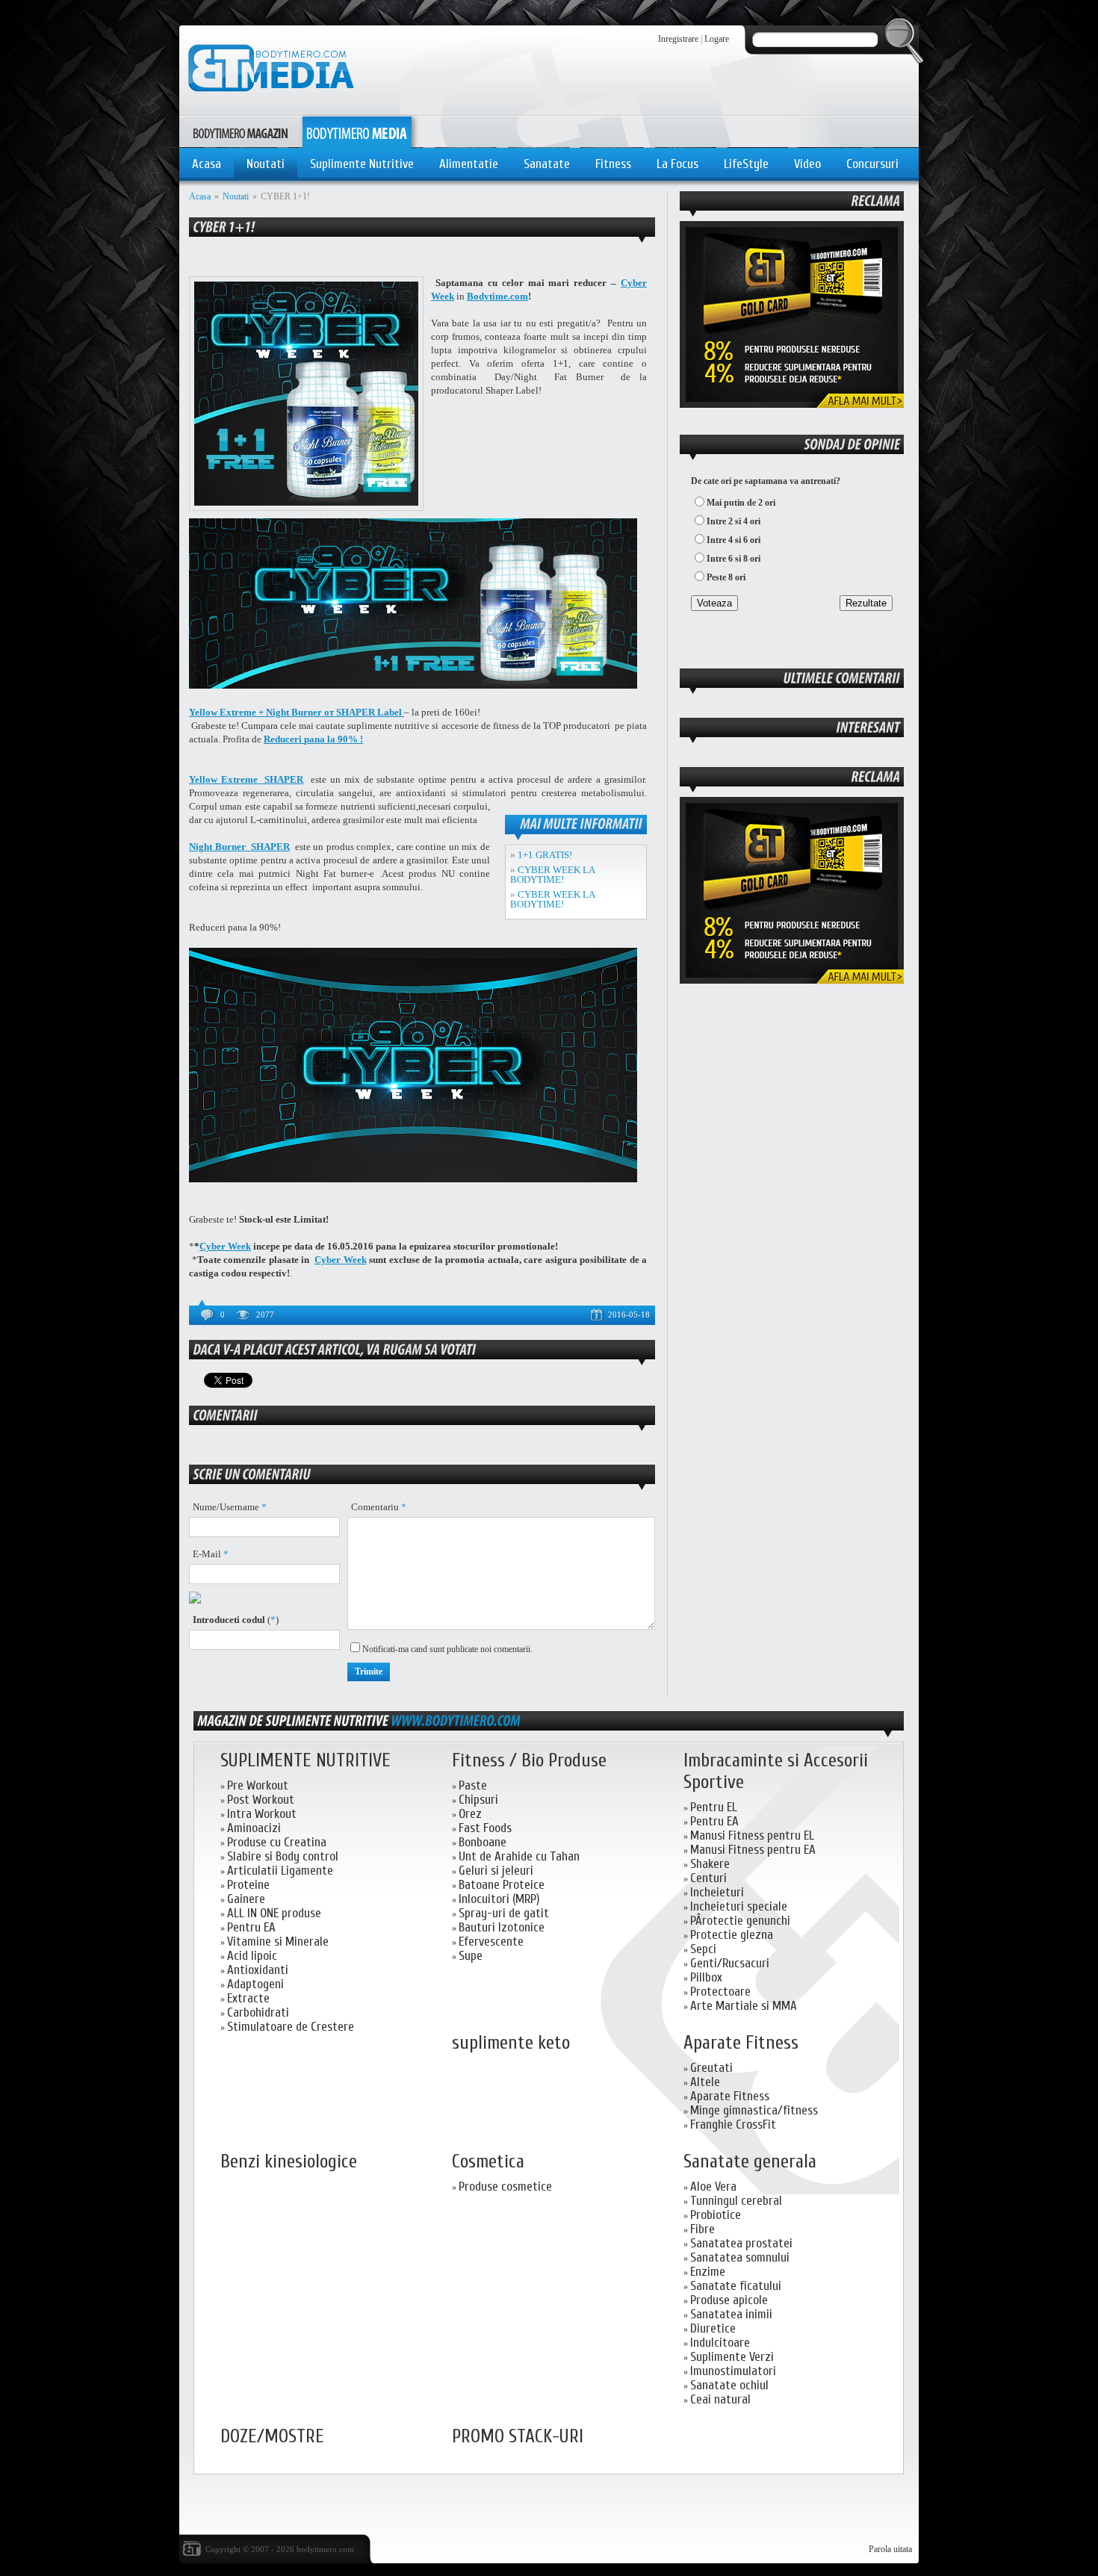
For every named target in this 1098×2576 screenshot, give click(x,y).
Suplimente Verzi (732, 2357)
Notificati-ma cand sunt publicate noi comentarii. (447, 1649)
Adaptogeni (255, 1984)
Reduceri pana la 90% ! (313, 739)
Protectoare (720, 1992)
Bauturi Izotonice (502, 1927)
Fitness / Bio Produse (529, 1761)
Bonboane (483, 1842)
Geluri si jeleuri (496, 1871)
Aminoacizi (254, 1828)
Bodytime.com (497, 296)
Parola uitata (890, 2549)
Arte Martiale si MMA (744, 2006)
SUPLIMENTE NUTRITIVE (305, 1761)
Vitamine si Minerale (278, 1942)
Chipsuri (478, 1800)
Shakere (710, 1864)
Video (807, 164)
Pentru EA (251, 1927)
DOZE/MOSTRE (272, 2437)
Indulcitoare (720, 2343)
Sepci (703, 1949)
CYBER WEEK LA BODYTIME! (552, 875)
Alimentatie (469, 164)
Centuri (708, 1878)
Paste (473, 1785)
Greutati (711, 2068)
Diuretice (713, 2328)
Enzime (708, 2272)
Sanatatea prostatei (741, 2243)
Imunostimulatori (733, 2371)
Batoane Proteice (502, 1885)
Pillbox (706, 1977)
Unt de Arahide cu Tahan (519, 1856)
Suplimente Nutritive (362, 164)
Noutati (266, 164)
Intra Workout (262, 1814)
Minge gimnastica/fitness (754, 2110)
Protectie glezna (732, 1935)
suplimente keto (511, 2043)
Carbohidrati (258, 2012)
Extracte (248, 1998)
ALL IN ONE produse (274, 1913)
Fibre (702, 2229)
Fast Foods (485, 1828)
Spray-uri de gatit (504, 1913)
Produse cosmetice (505, 2187)
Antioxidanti (258, 1970)
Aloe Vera (713, 2187)
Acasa (207, 164)
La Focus (677, 164)
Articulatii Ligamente (280, 1871)
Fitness (613, 164)
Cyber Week (225, 1246)
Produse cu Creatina (277, 1842)
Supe (471, 1956)
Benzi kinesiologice (289, 2162)
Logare (717, 39)
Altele (705, 2082)
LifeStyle (746, 164)
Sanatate (547, 164)
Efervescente (491, 1942)
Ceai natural (720, 2399)
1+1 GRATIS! (545, 855)
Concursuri (872, 164)
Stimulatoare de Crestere (291, 2027)
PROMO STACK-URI (518, 2437)
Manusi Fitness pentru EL (752, 1835)
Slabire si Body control (283, 1856)
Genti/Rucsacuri (730, 1963)
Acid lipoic (252, 1956)
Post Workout (261, 1800)
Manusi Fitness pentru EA (753, 1850)
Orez (470, 1814)
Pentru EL (714, 1807)
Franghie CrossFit (733, 2125)
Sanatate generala (750, 2162)
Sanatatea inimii (731, 2314)
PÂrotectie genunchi (740, 1921)
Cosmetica (488, 2162)
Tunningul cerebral (736, 2201)
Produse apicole (729, 2300)
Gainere (246, 1899)
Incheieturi (717, 1892)
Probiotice (716, 2215)
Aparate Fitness (741, 2043)
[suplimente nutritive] (456, 1720)
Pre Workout (258, 1785)
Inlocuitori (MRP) (499, 1899)
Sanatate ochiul (729, 2385)
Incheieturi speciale (739, 1906)
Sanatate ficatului (736, 2286)
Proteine (248, 1885)
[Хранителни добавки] (792, 981)
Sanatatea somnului (740, 2257)
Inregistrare (678, 39)
